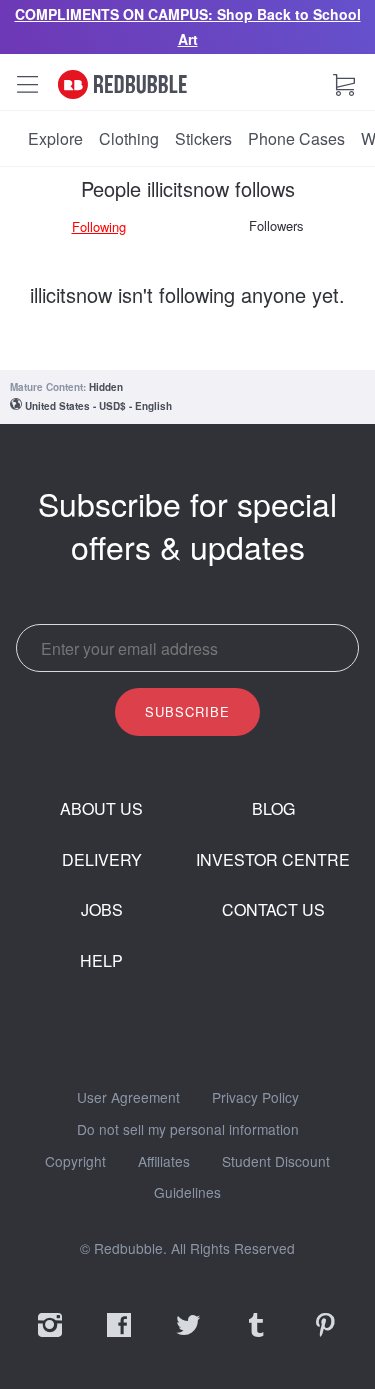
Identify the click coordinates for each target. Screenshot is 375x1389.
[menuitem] (55, 139)
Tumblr (256, 1338)
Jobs (102, 910)
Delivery (102, 860)
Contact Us (273, 910)
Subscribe (187, 711)
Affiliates (164, 1162)
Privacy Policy (255, 1098)
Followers (276, 225)
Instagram (50, 1338)
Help (101, 961)
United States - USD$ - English (98, 406)
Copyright (75, 1162)
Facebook (119, 1338)
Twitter (188, 1338)
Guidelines (187, 1193)
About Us (101, 809)
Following (99, 226)
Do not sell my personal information (188, 1130)
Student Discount (276, 1162)
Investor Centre (273, 860)
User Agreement (128, 1098)
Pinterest (325, 1338)
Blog (273, 809)
